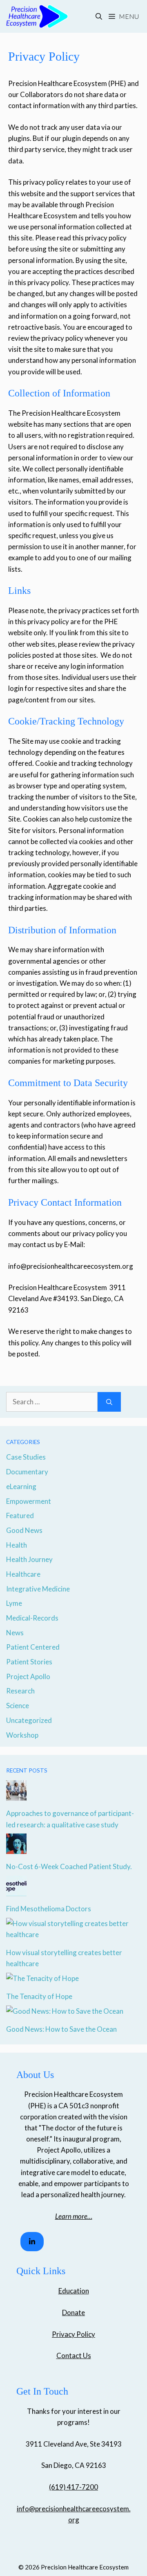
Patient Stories (29, 1662)
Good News (24, 1530)
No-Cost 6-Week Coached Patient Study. (69, 1866)
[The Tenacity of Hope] (42, 1978)
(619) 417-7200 (73, 2487)
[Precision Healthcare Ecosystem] (37, 16)
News (15, 1633)
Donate (73, 2312)
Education (74, 2291)
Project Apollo (28, 1676)
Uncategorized (29, 1720)
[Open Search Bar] (99, 16)
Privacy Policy (73, 2334)
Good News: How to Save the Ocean (61, 2029)
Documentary (27, 1472)
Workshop (22, 1735)
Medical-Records (32, 1618)
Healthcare (23, 1574)
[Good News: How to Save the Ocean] (65, 2011)
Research (20, 1691)
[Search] (109, 1402)
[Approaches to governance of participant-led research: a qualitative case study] (16, 1795)
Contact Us (74, 2355)
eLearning (21, 1486)
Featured (20, 1515)
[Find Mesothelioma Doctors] (16, 1891)
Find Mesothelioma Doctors (49, 1909)
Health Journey (29, 1559)
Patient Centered (33, 1647)
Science (18, 1706)
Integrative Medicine (38, 1589)
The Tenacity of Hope (39, 1996)
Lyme (14, 1603)
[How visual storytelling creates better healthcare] (73, 1934)
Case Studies (26, 1457)
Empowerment (29, 1501)
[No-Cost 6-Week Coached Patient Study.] (16, 1848)
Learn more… (74, 2216)
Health (17, 1545)
